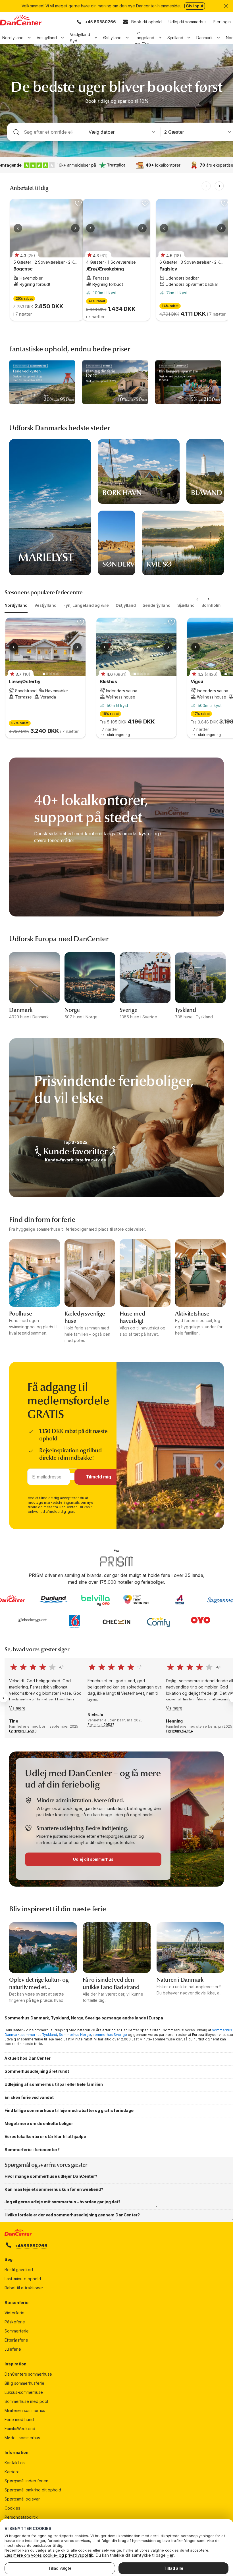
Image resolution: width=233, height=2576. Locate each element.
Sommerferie (17, 2331)
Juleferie (13, 2349)
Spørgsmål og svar (22, 2499)
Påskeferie (15, 2322)
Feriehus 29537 (101, 1725)
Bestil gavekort (19, 2270)
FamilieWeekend (20, 2429)
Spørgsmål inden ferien (26, 2481)
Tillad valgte (60, 2568)
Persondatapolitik (21, 2517)
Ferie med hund (19, 2419)
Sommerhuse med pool (26, 2401)
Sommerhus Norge (75, 2035)
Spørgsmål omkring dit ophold (33, 2490)
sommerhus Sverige (110, 2035)
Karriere (12, 2472)
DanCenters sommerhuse (28, 2374)
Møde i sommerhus (22, 2438)
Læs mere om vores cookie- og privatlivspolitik (49, 2555)
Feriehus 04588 (23, 1731)
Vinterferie (14, 2313)
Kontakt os (15, 2463)
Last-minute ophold (23, 2279)
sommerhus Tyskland (39, 2035)
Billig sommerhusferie (24, 2383)
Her (170, 2555)
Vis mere (17, 1708)
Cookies (12, 2508)
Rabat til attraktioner (24, 2288)
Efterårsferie (16, 2340)
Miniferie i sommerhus (25, 2410)
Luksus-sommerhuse (24, 2392)
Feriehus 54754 (179, 1731)
